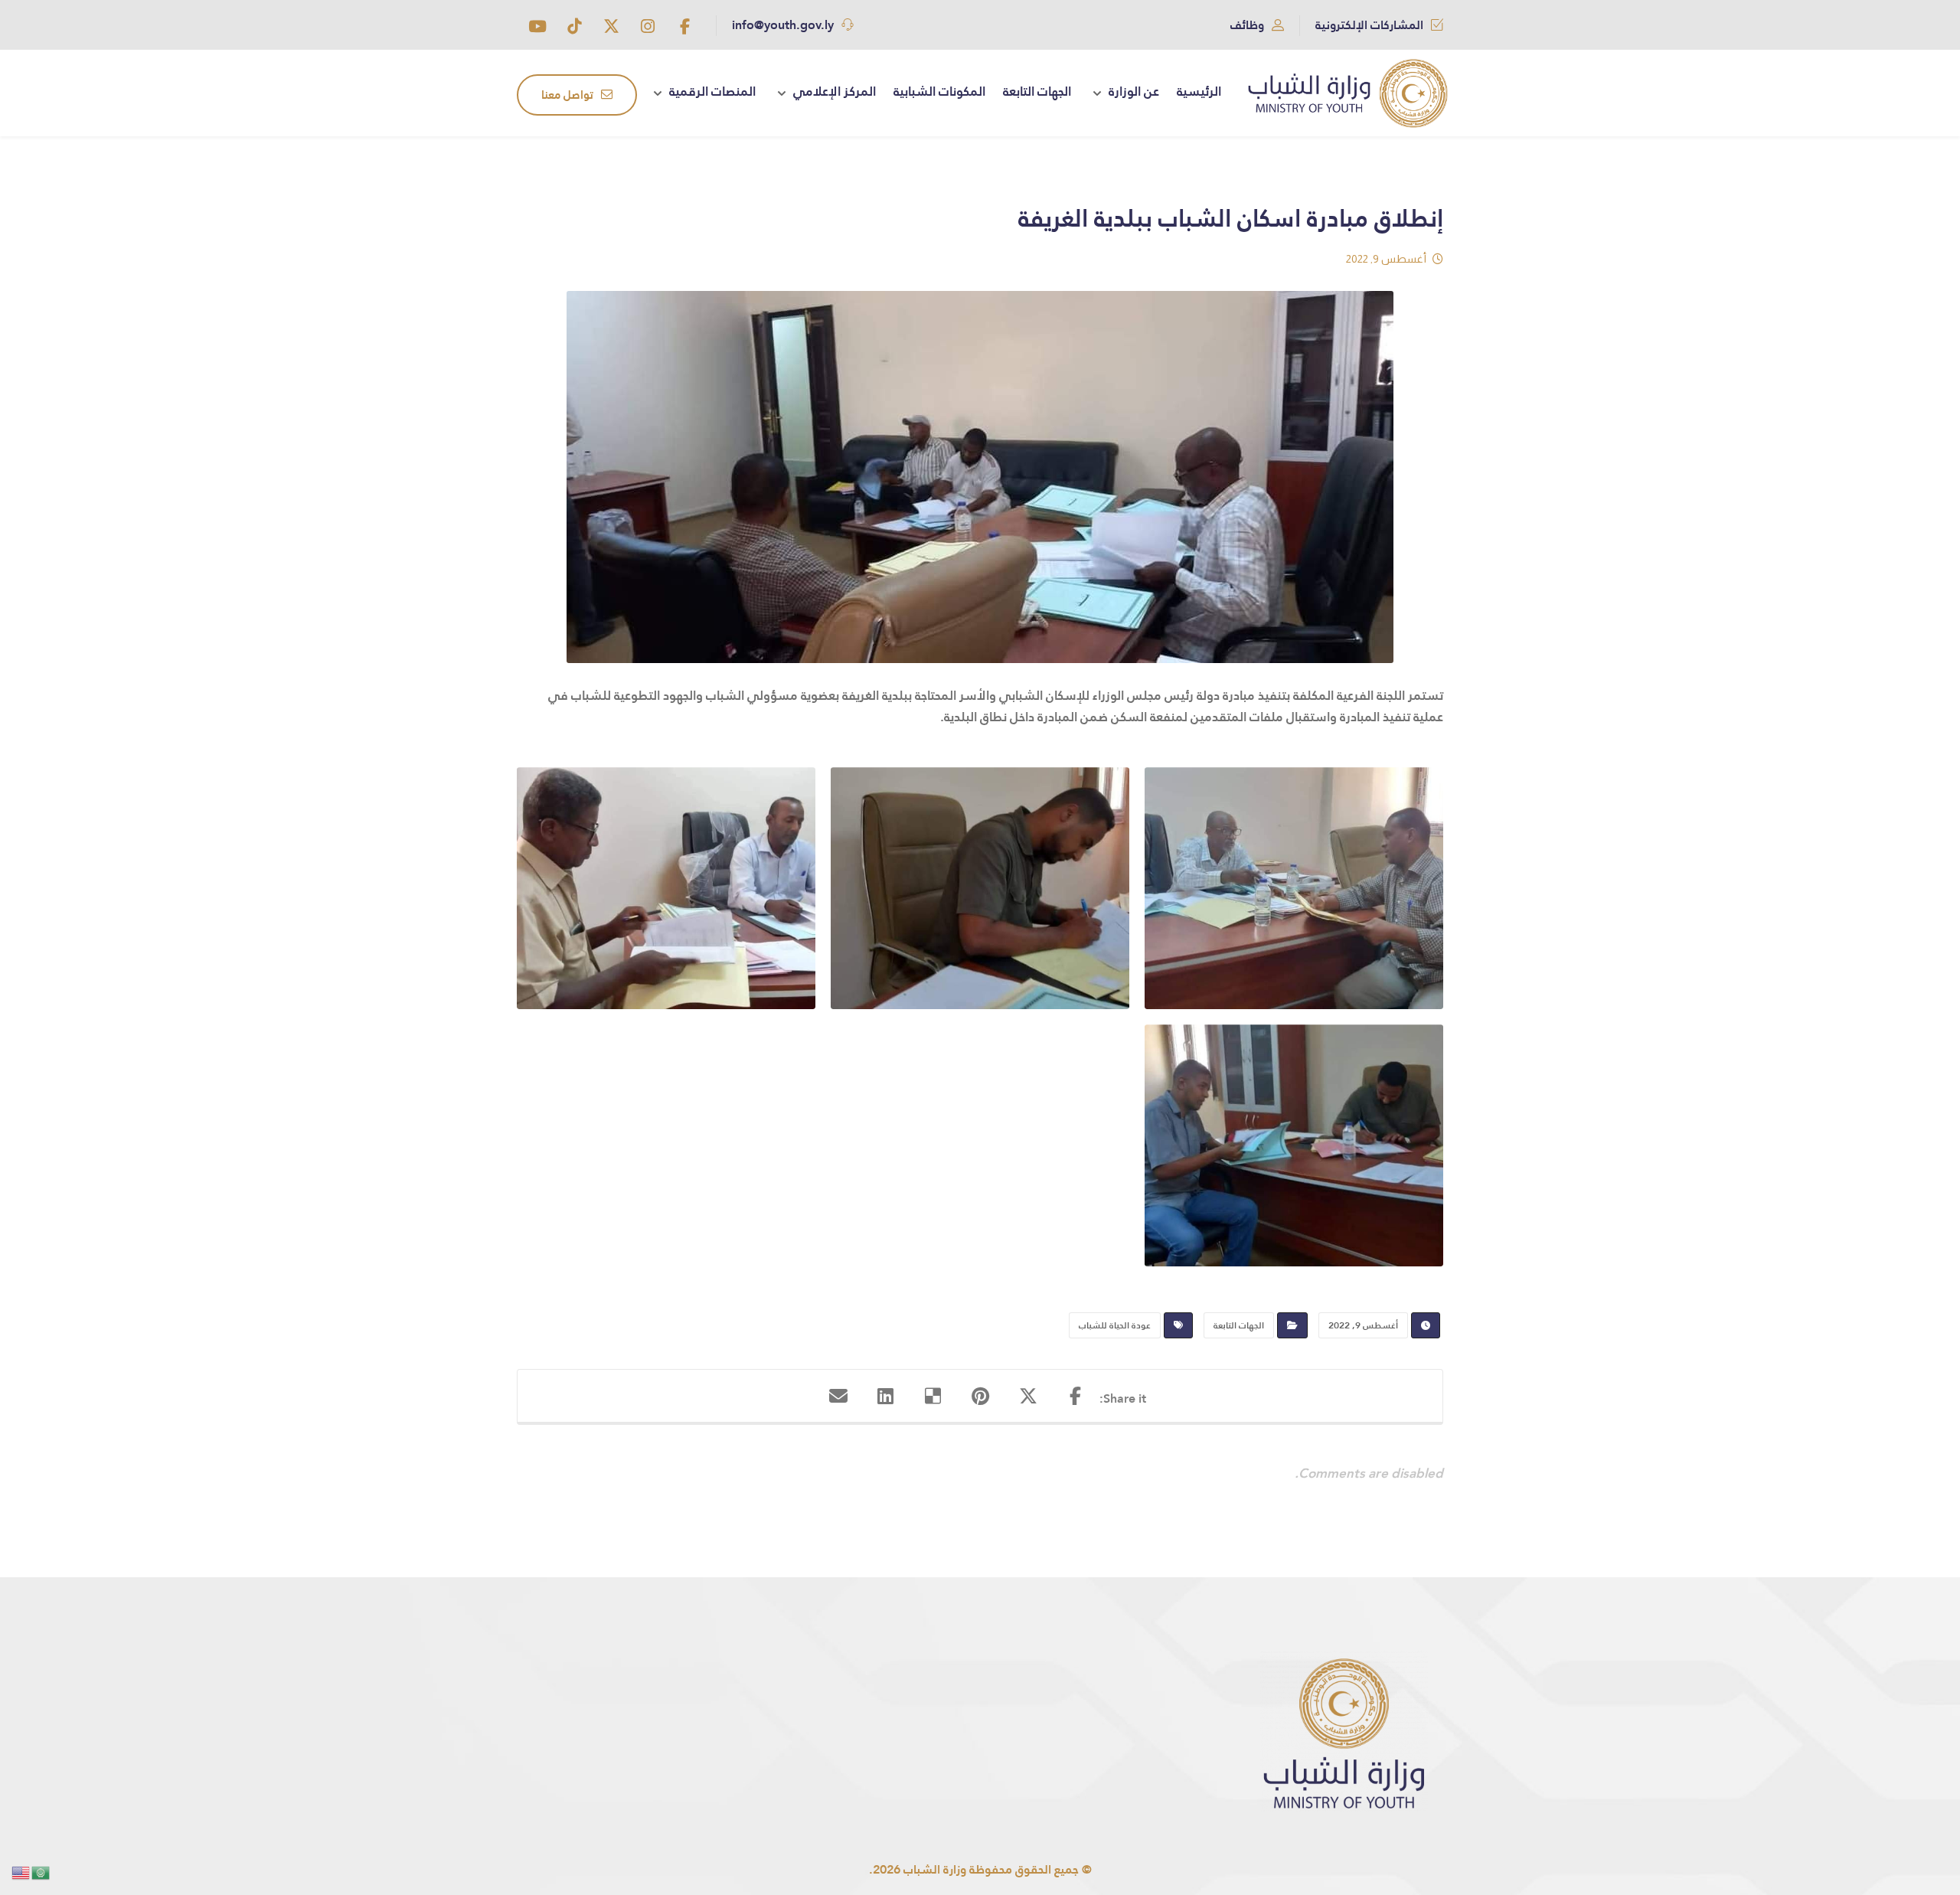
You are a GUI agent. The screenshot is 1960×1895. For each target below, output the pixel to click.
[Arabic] (41, 1872)
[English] (21, 1872)
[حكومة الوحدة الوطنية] (1348, 93)
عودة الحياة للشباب (1115, 1325)
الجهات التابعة (1239, 1325)
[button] (684, 26)
